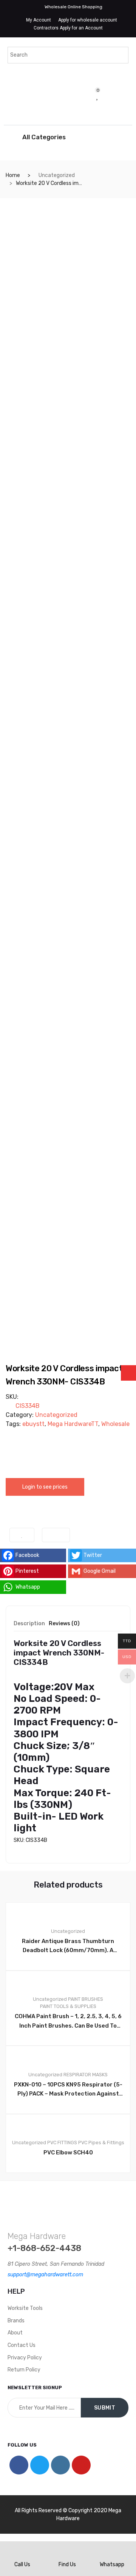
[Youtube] (81, 2465)
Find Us (67, 2564)
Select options (72, 2198)
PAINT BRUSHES (86, 1999)
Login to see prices (45, 1487)
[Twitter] (40, 2465)
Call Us (22, 2564)
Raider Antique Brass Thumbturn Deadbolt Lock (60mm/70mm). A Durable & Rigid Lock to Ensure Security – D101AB (68, 1946)
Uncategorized (57, 175)
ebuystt (33, 1424)
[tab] (29, 1626)
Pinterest (27, 1571)
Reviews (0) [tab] (64, 1624)
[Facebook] (19, 2465)
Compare (56, 1535)
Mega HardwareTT (73, 1424)
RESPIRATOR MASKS (86, 2075)
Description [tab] (29, 1624)
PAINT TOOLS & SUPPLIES (68, 2006)
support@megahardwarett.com (45, 2275)
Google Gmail (100, 1571)
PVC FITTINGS (62, 2143)
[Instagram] (60, 2465)
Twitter (93, 1555)
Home (13, 175)
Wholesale (115, 1424)
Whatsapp (28, 1587)
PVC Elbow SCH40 (68, 2153)
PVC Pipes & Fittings (101, 2143)
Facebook (27, 1555)
